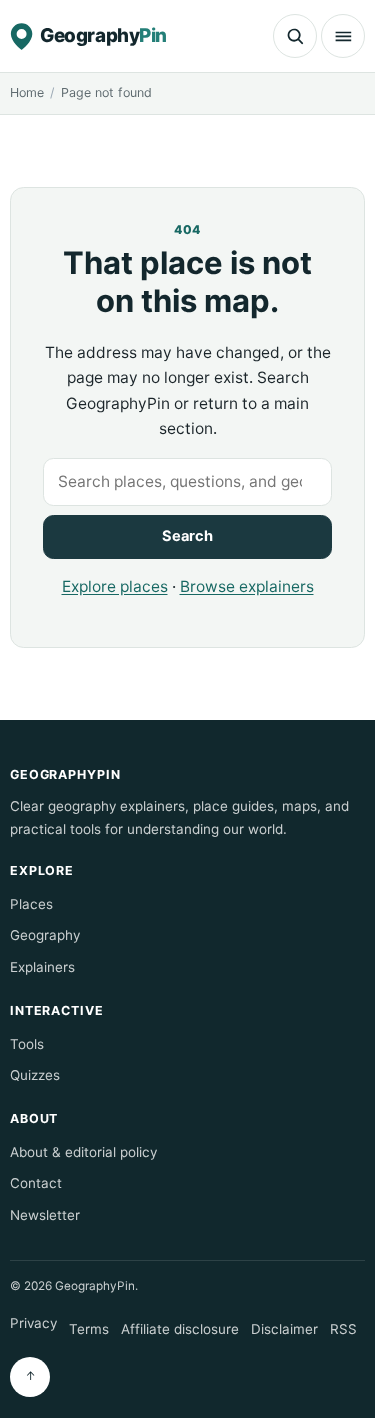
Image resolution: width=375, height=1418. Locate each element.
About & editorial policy (83, 1152)
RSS (343, 1329)
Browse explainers (247, 586)
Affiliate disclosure (180, 1329)
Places (31, 904)
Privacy (33, 1323)
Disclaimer (284, 1329)
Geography (45, 935)
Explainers (42, 967)
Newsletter (45, 1215)
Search (187, 536)
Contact (36, 1183)
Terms (89, 1329)
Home (27, 92)
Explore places (115, 586)
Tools (27, 1044)
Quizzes (35, 1075)
